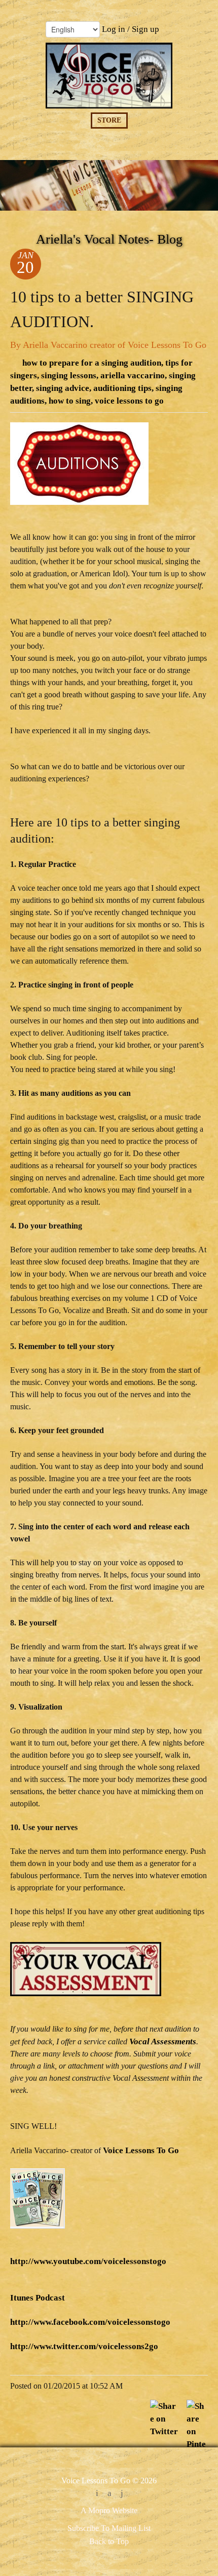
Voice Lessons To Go (141, 2150)
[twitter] (97, 2494)
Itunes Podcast (38, 2298)
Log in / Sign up (131, 29)
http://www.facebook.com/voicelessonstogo (90, 2322)
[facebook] (110, 2494)
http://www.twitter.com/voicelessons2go (84, 2346)
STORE (109, 120)
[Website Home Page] (109, 76)
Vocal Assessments (163, 2042)
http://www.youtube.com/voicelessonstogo (88, 2261)
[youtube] (122, 2494)
